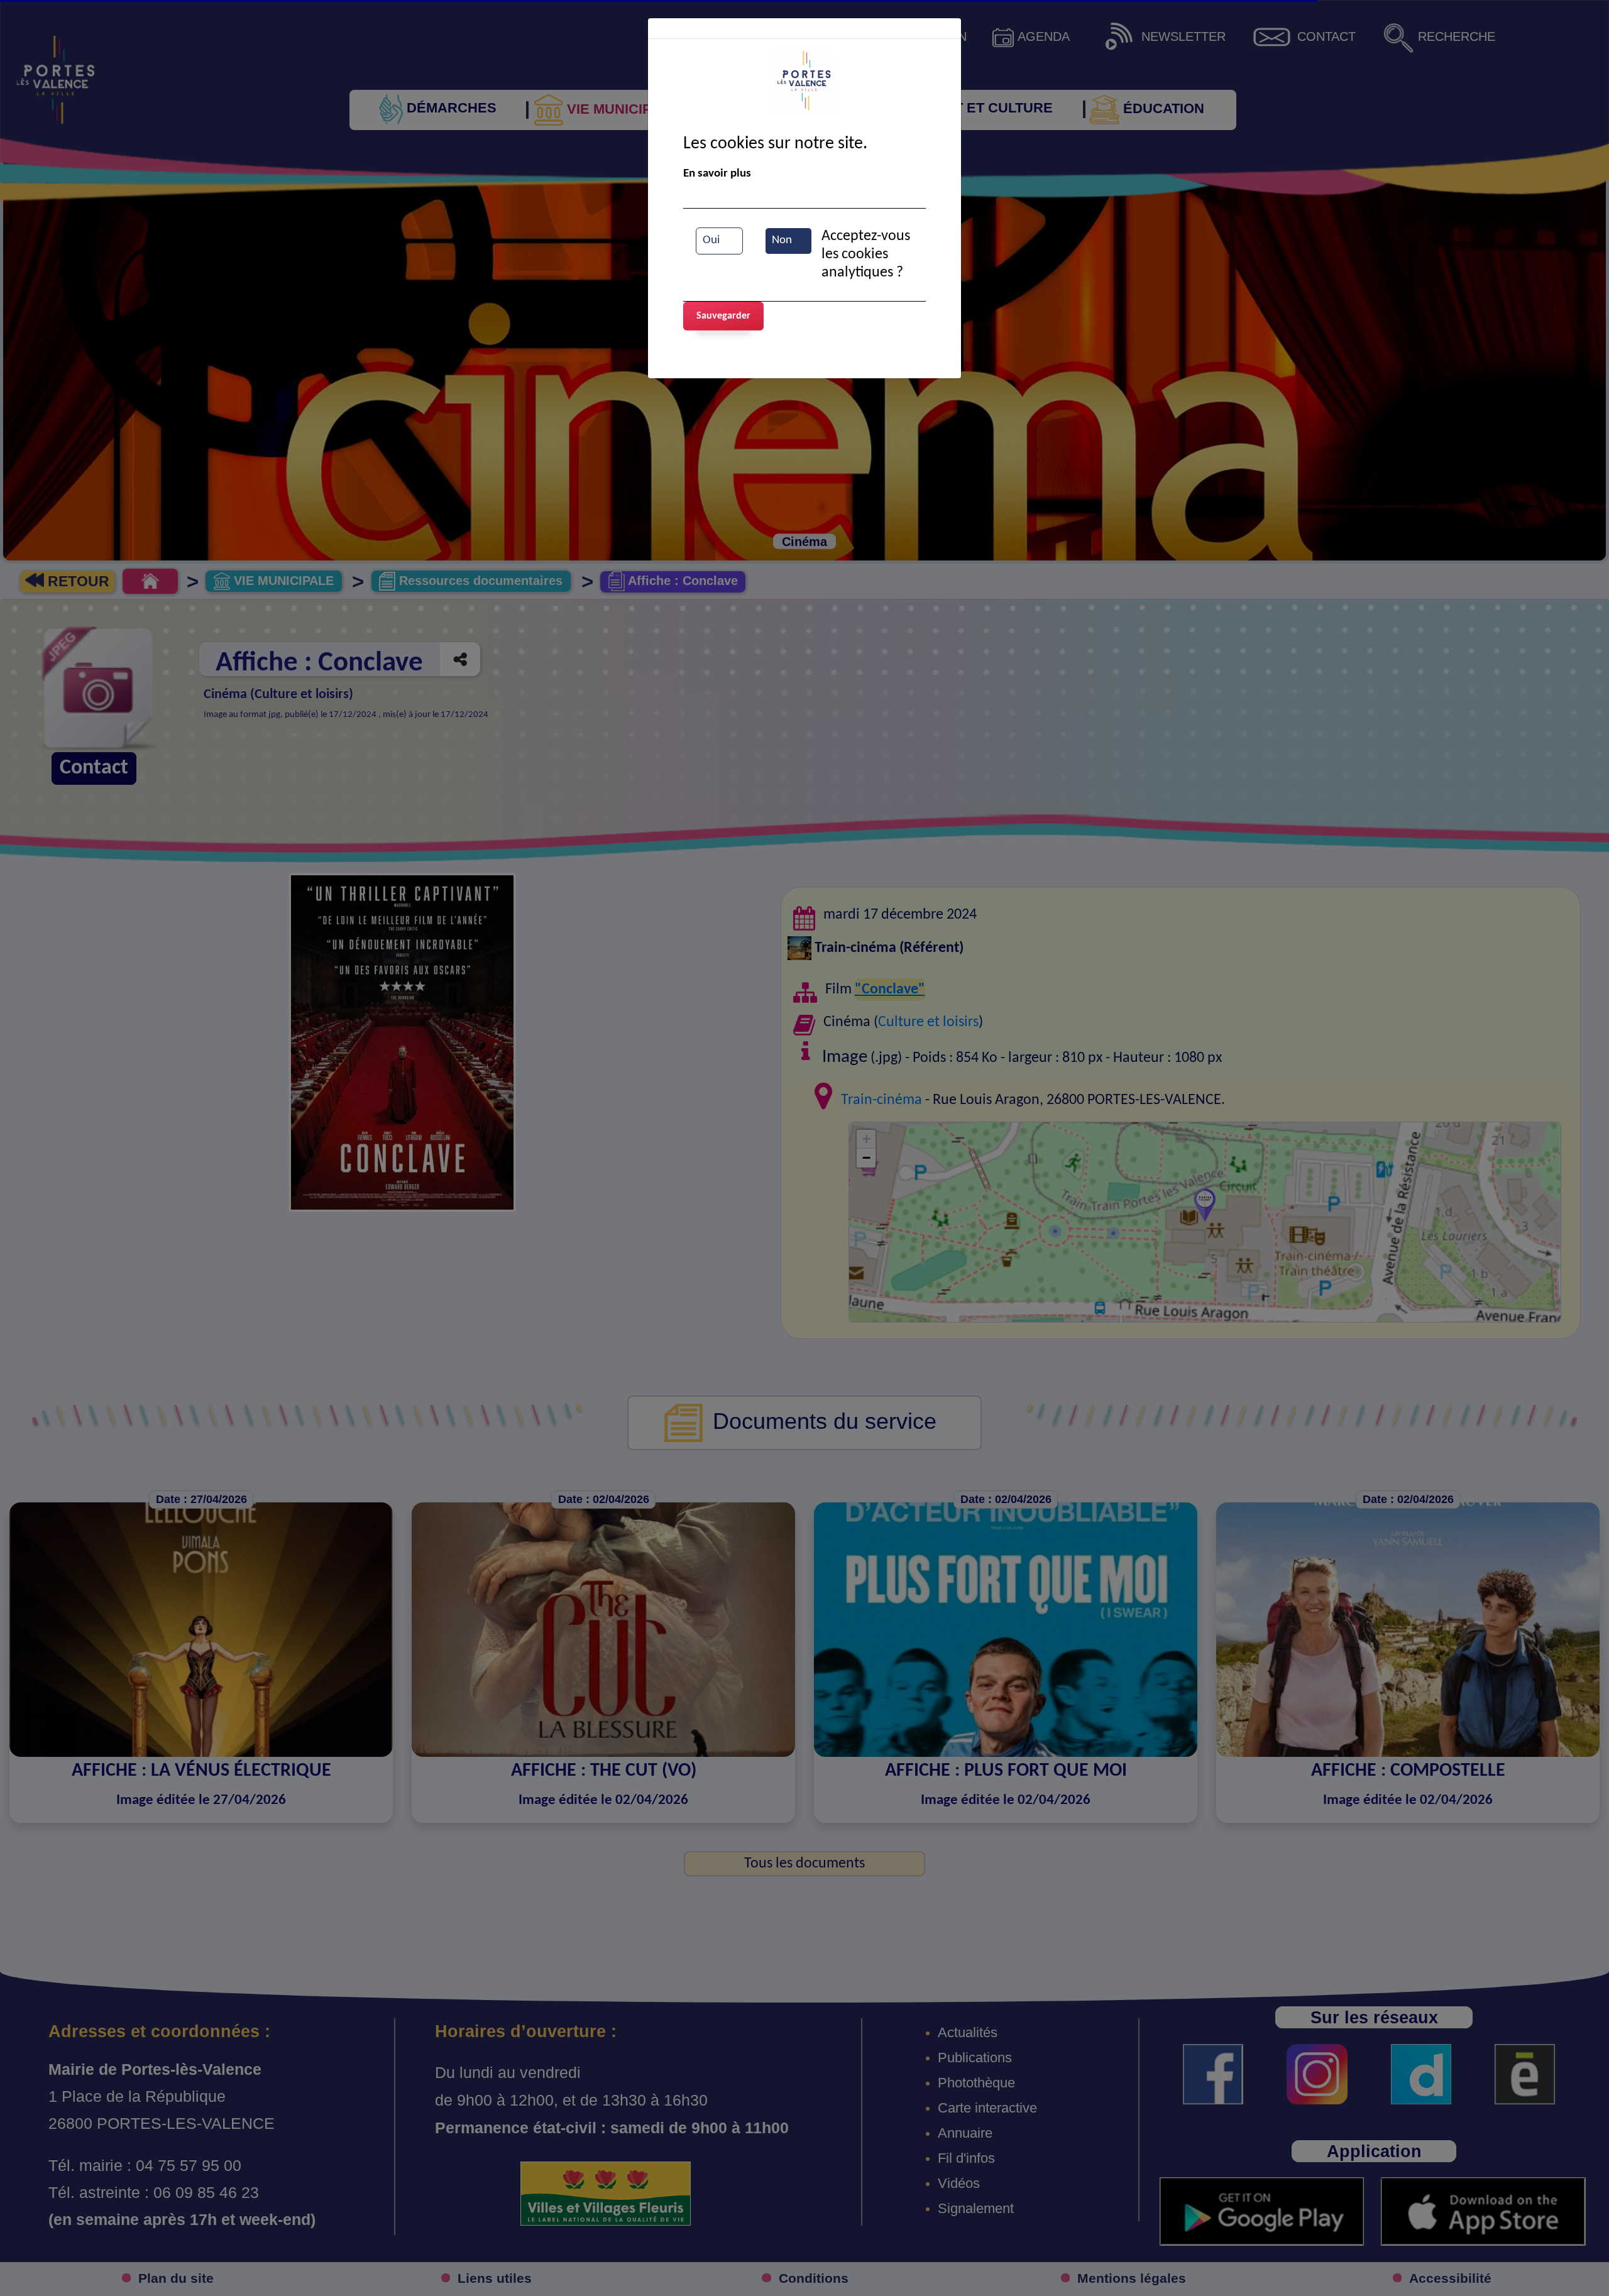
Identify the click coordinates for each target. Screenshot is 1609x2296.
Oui (711, 240)
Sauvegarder (723, 316)
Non (782, 240)
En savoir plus (717, 174)
